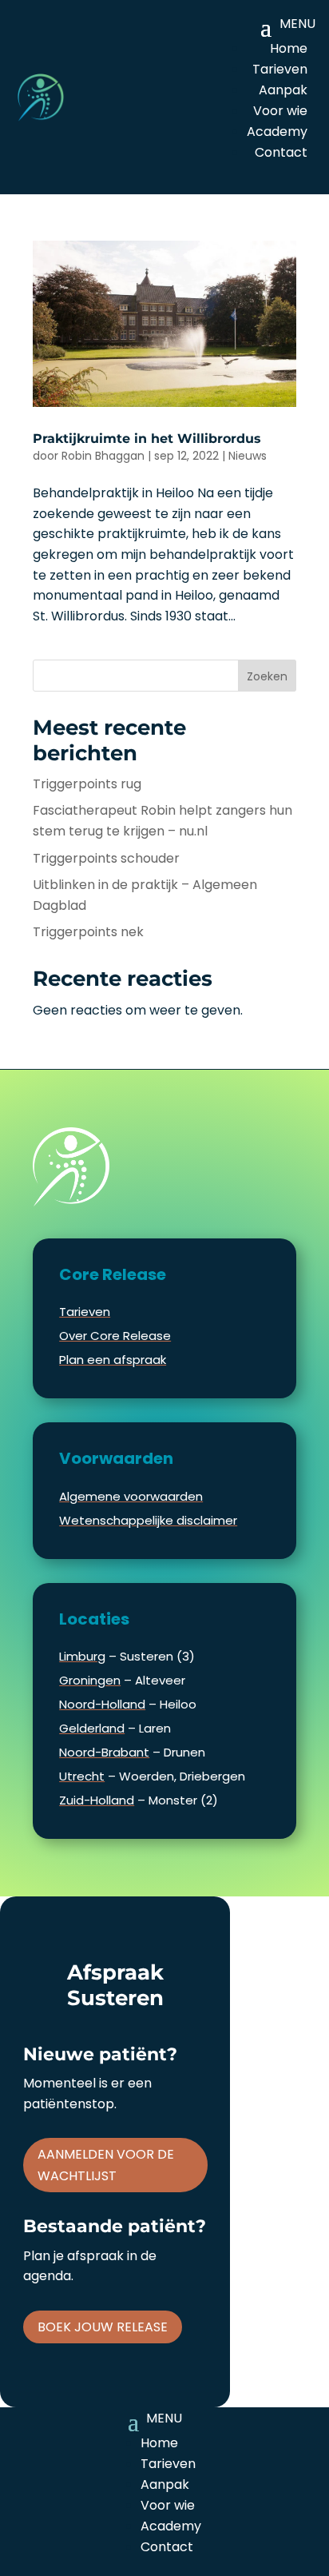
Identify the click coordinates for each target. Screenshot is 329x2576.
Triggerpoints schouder (106, 858)
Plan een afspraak (113, 1360)
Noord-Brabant (104, 1752)
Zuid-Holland (97, 1800)
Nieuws (248, 456)
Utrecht (82, 1776)
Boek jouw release (103, 2327)
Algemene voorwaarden (131, 1496)
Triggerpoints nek (88, 932)
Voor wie (280, 111)
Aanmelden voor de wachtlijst (106, 2165)
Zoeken (267, 676)
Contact (281, 152)
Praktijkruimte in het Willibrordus (147, 439)
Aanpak (283, 90)
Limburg (82, 1656)
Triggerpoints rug (87, 784)
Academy (277, 132)
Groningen (90, 1680)
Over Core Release (115, 1336)
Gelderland (92, 1728)
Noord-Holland (102, 1704)
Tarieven (280, 69)
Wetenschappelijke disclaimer (148, 1520)
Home (289, 48)
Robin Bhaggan (103, 456)
